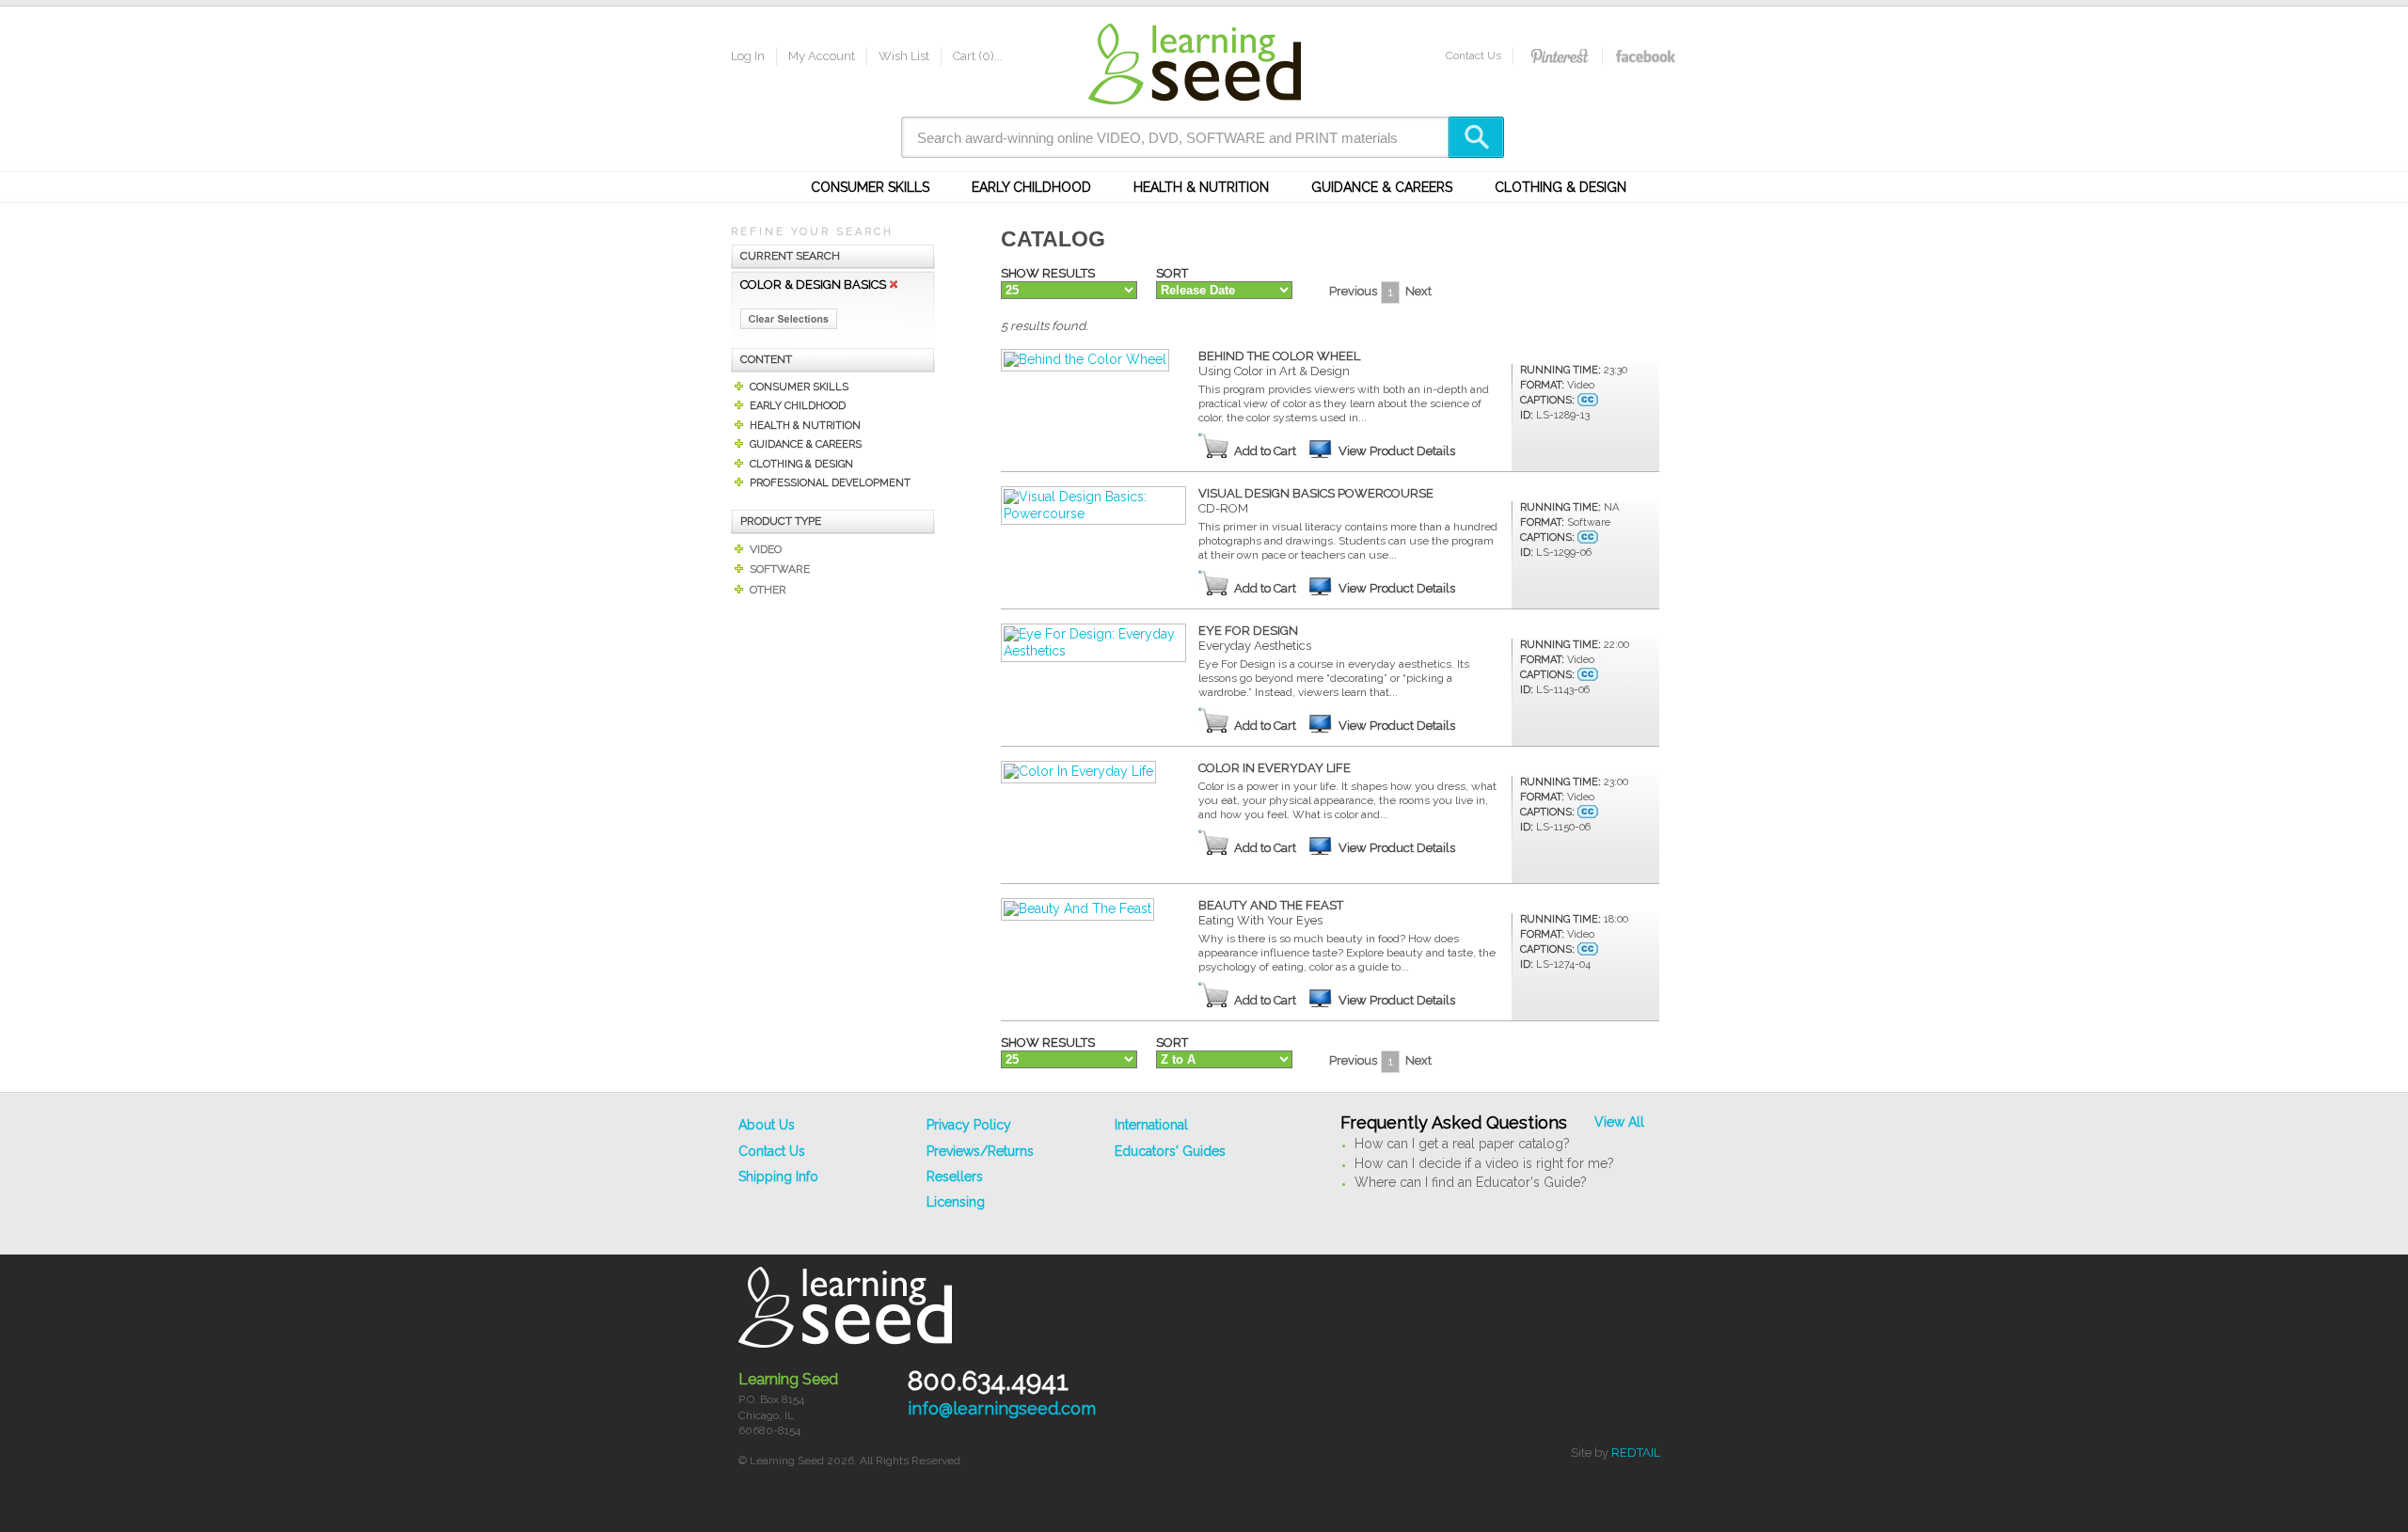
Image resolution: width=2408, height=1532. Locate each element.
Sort (1172, 273)
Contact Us (1473, 55)
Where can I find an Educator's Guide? (1471, 1182)
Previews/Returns (980, 1151)
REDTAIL (1636, 1453)
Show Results (1048, 273)
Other (768, 590)
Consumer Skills (870, 187)
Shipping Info (778, 1177)
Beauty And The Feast (1271, 913)
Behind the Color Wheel (1279, 363)
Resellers (955, 1177)
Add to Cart (1265, 451)
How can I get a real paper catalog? (1462, 1144)
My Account (822, 56)
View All (1619, 1122)
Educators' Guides (1170, 1151)
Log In (748, 56)
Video (766, 549)
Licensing (956, 1202)
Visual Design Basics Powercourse (1316, 501)
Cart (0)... (978, 56)
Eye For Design (1255, 638)
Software (780, 569)
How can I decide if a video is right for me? (1484, 1163)
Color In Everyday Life (1275, 768)
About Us (767, 1125)
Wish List (904, 56)
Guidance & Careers (1382, 187)
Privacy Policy (969, 1125)
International (1151, 1125)
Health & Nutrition (1201, 187)
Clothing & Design (1560, 187)
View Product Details (1397, 451)
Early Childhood (1031, 187)
